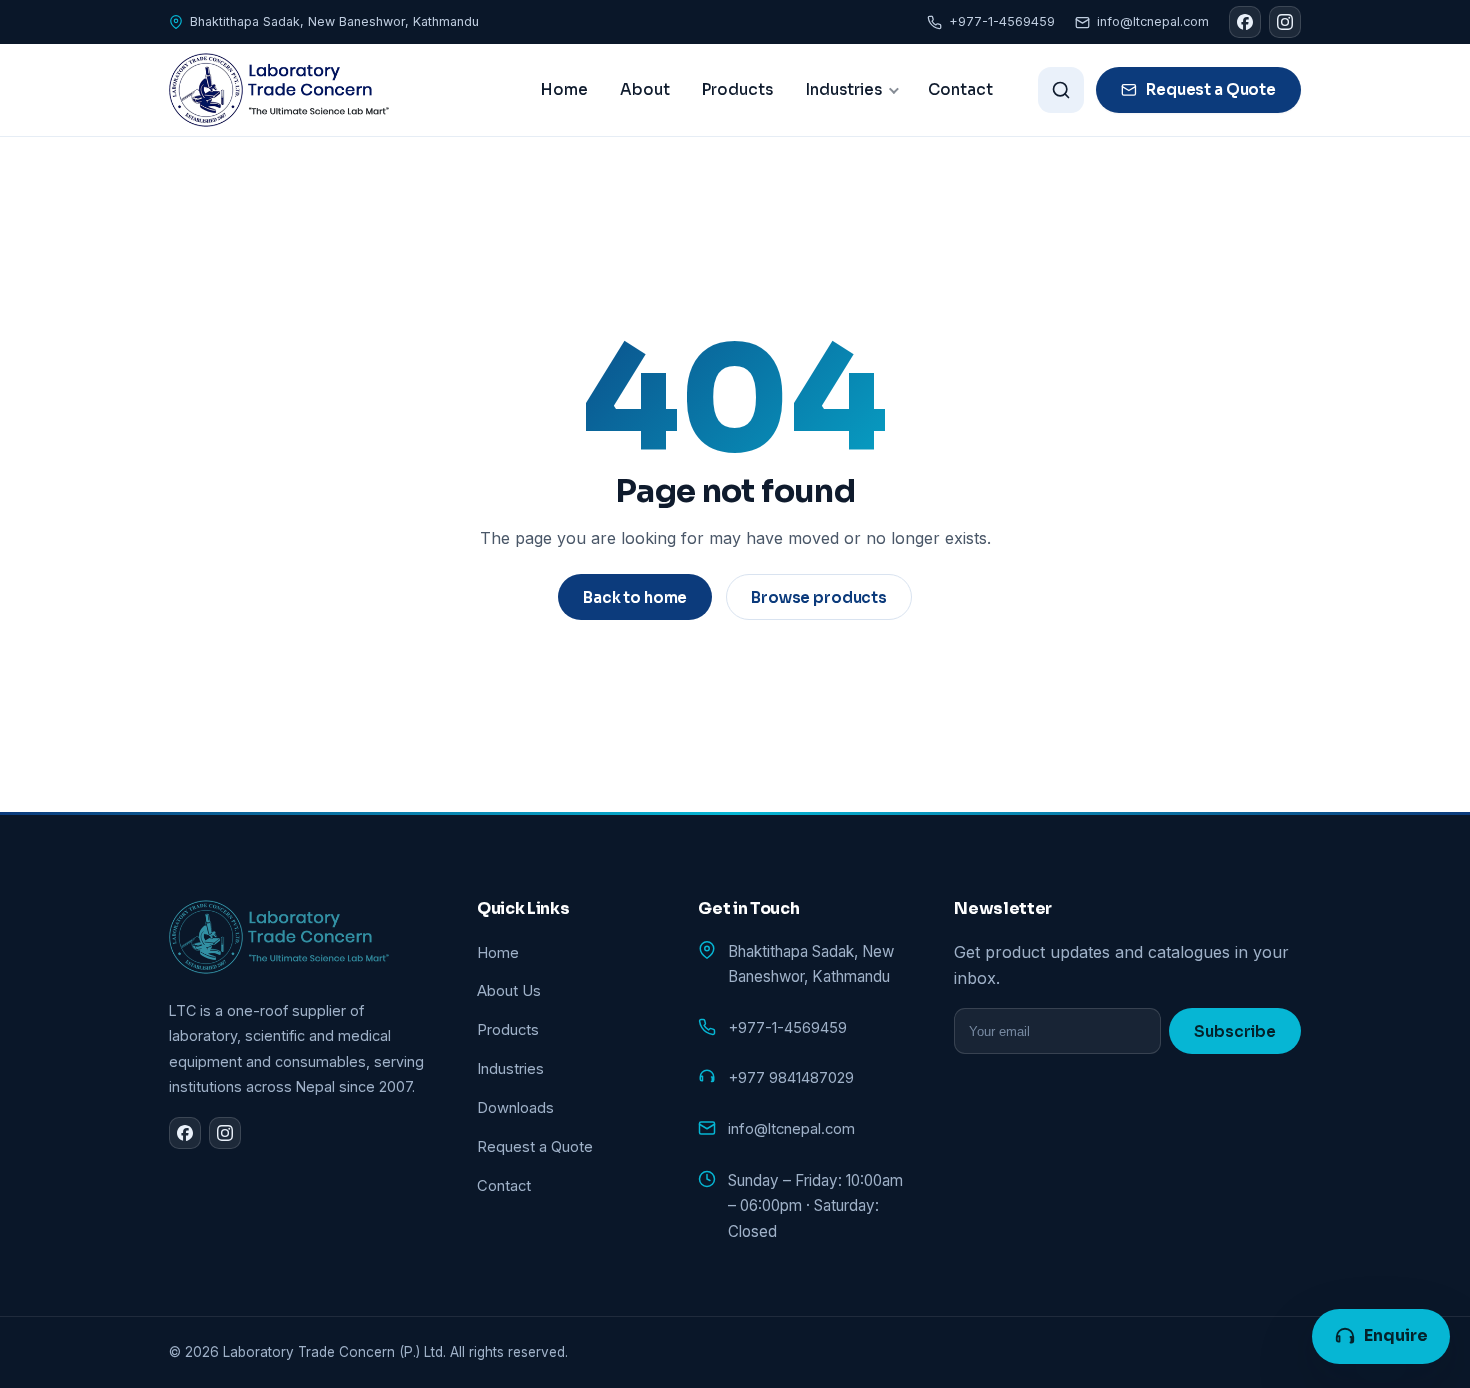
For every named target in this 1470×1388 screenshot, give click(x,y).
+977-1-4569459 (1002, 21)
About (645, 89)
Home (564, 89)
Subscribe (1235, 1031)
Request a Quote (1211, 89)
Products (737, 89)
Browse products (819, 597)
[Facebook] (1245, 22)
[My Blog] (279, 90)
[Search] (1061, 90)
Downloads (515, 1108)
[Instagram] (1285, 22)
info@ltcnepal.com (1153, 21)
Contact (960, 89)
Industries (843, 89)
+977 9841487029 (791, 1078)
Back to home (635, 597)
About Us (509, 991)
